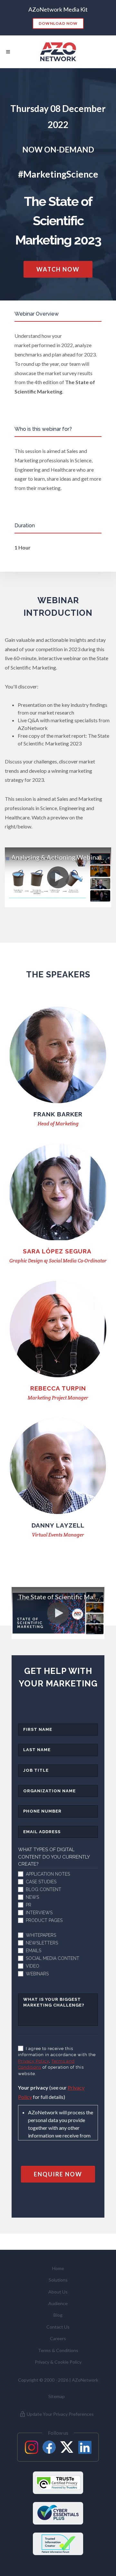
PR (29, 1905)
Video (33, 1966)
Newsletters (42, 1943)
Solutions (58, 2280)
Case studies (41, 1882)
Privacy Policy (34, 2061)
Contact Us (58, 2327)
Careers (58, 2338)
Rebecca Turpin (58, 1388)
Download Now (58, 23)
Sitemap (57, 2396)
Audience (58, 2303)
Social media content (53, 1958)
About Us (58, 2292)
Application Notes (48, 1874)
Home (58, 2268)
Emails (34, 1951)
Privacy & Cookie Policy (58, 2362)
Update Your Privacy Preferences (60, 2414)
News (32, 1897)
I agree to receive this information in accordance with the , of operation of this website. (57, 2061)
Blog (58, 2315)
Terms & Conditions (58, 2350)
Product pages (44, 1920)
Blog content (43, 1889)
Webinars (37, 1974)
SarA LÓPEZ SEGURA (58, 1251)
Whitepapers (41, 1935)
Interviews (39, 1913)
